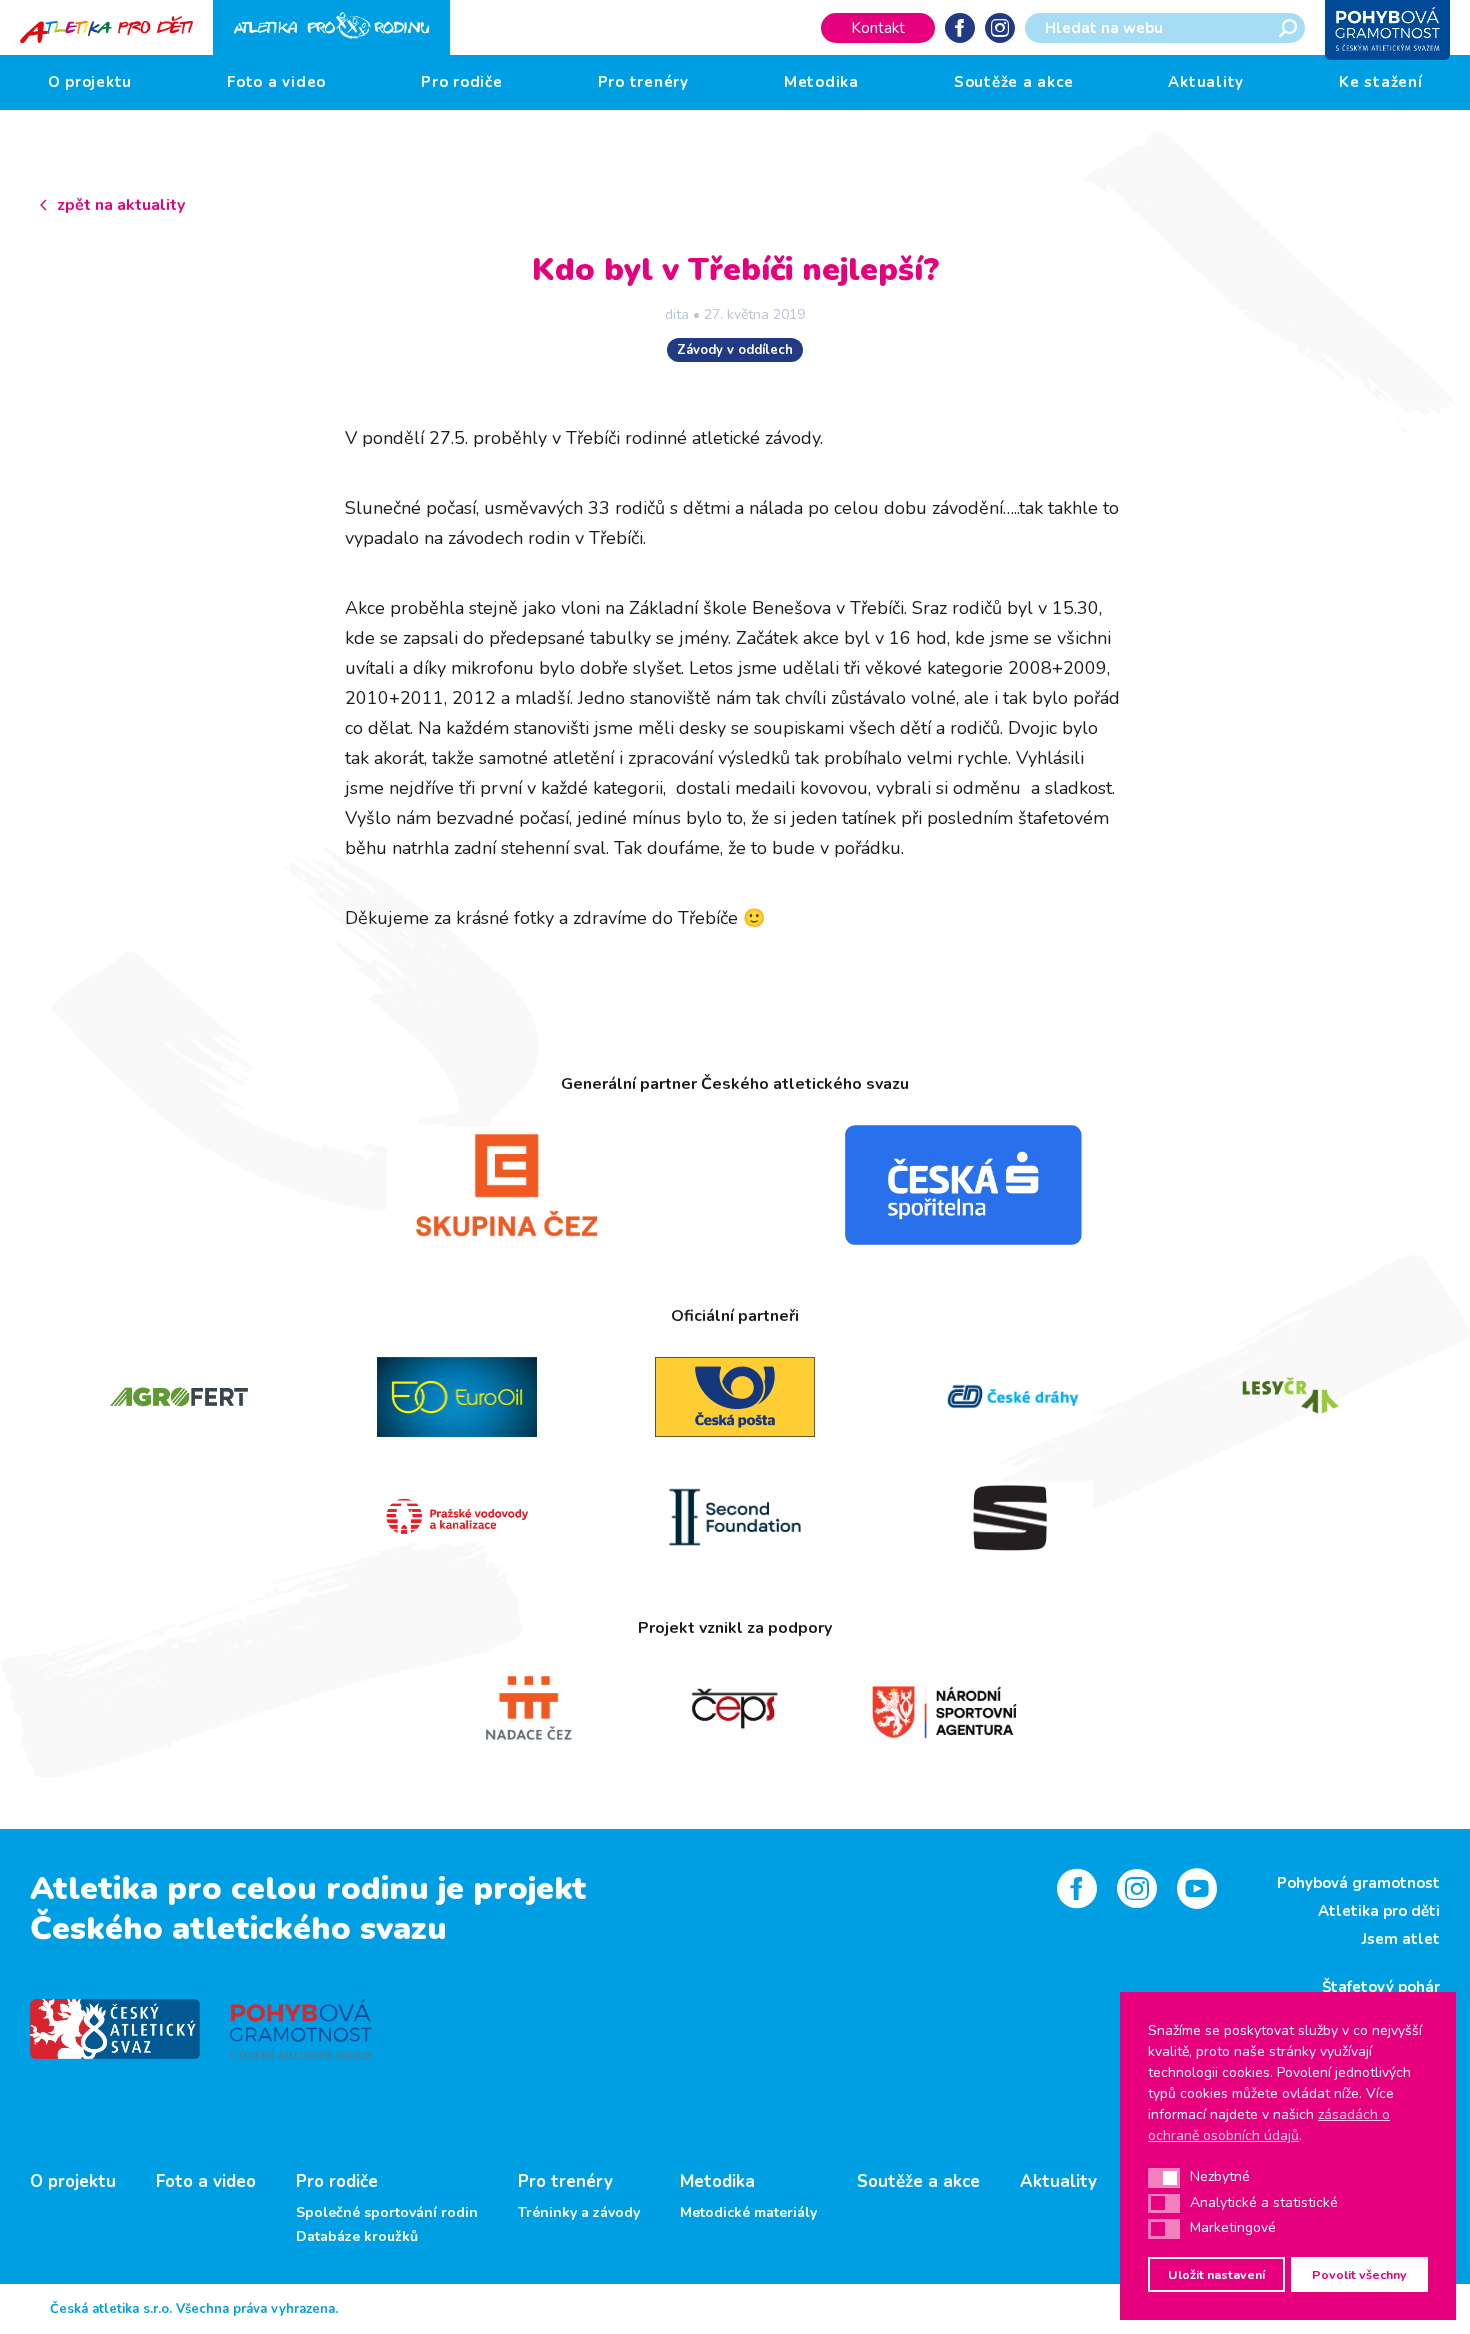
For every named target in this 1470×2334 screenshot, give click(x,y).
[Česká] (963, 1185)
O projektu (90, 82)
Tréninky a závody (579, 2213)
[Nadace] (526, 1709)
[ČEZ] (506, 1185)
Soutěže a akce (1014, 82)
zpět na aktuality (121, 205)
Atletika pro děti (1379, 1911)
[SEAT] (1013, 1517)
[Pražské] (457, 1517)
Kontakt (878, 28)
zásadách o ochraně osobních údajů (1269, 2125)
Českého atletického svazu (238, 1928)
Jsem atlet (1401, 1939)
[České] (1013, 1397)
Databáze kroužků (357, 2237)
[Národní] (943, 1709)
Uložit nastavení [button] (1216, 2274)
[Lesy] (1291, 1397)
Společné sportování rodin (387, 2213)
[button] (1164, 2178)
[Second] (735, 1517)
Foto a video (276, 82)
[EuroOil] (457, 1397)
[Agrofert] (179, 1397)
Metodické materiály (748, 2213)
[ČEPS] (735, 1709)
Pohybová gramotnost (1358, 1883)
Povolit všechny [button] (1359, 2274)
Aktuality (1206, 82)
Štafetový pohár (1381, 1987)
